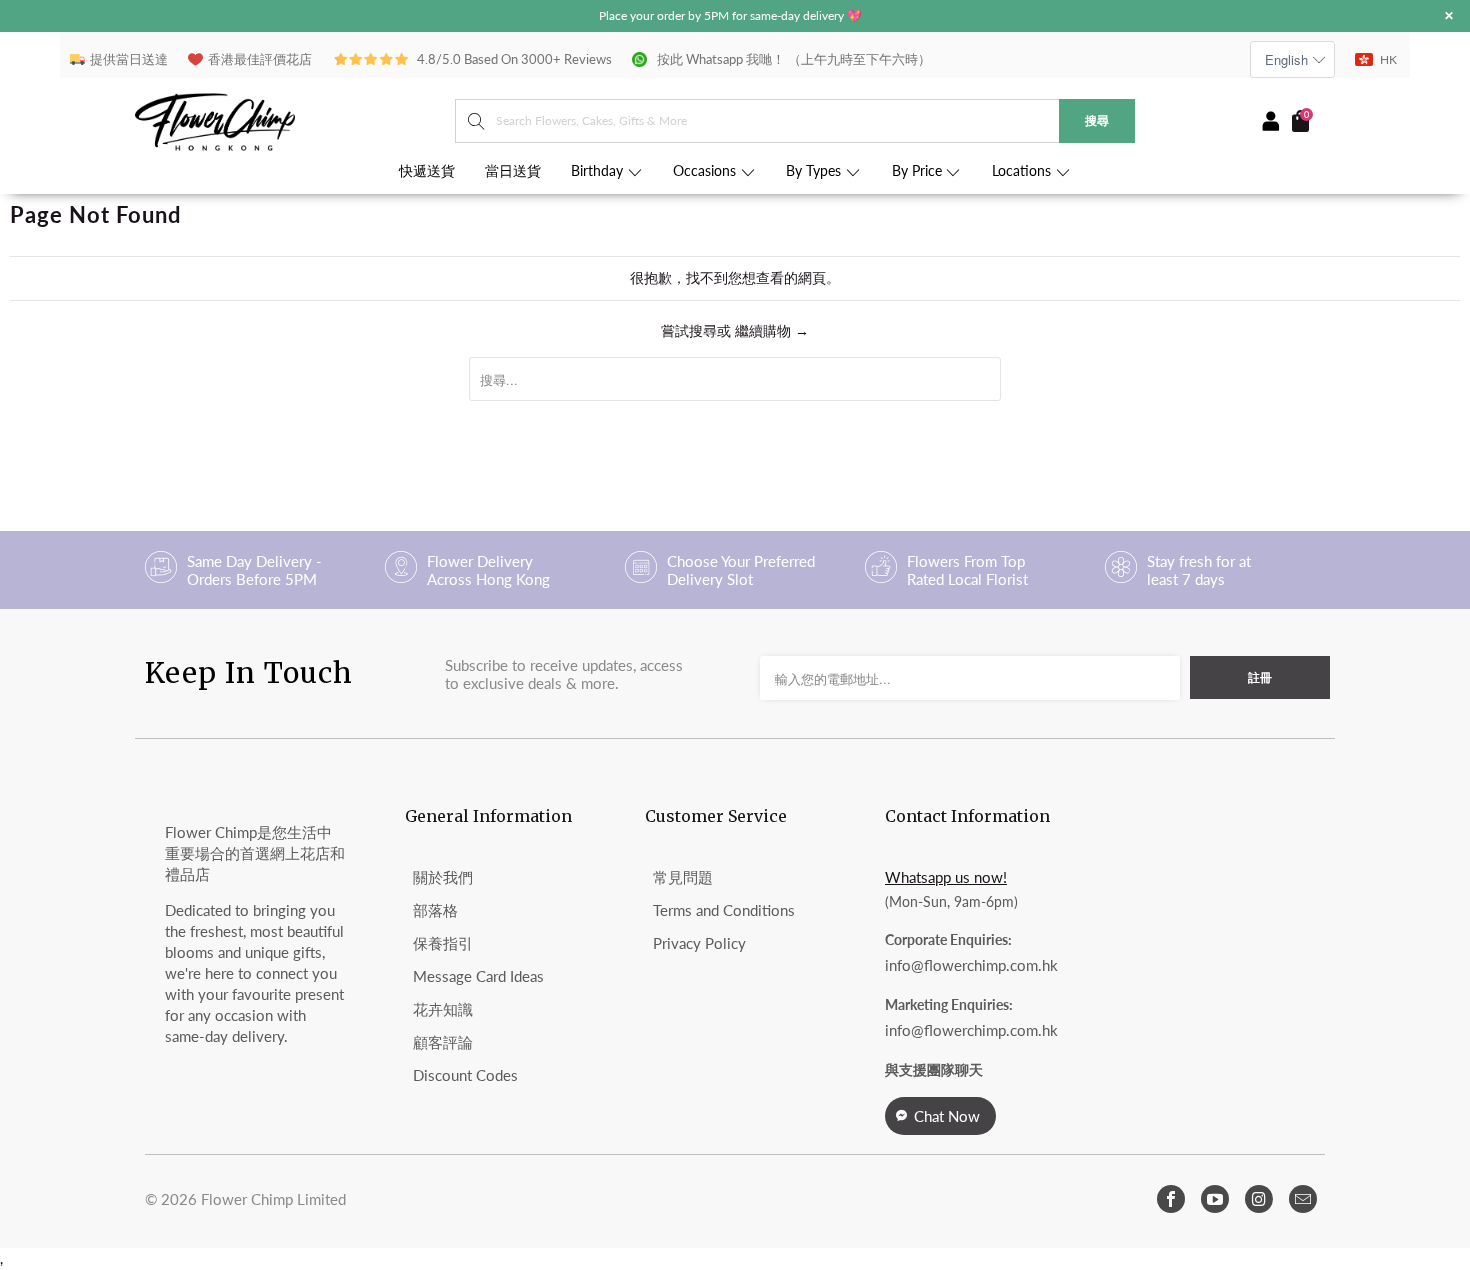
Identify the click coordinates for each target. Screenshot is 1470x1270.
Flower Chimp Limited (273, 1199)
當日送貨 (513, 171)
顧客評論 (443, 1042)
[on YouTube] (1215, 1199)
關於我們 (443, 877)
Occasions (706, 171)
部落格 (435, 910)
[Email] (1303, 1199)
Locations (1023, 171)
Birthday (599, 171)
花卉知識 (443, 1009)
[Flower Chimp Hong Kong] (295, 120)
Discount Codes (465, 1075)
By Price (919, 171)
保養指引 (443, 943)
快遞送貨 (427, 171)
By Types (815, 171)
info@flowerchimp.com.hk (971, 965)
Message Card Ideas (478, 976)
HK (1388, 59)
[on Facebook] (1171, 1199)
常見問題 (683, 877)
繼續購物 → (772, 330)
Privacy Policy (699, 943)
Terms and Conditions (724, 910)
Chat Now (947, 1116)
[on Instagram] (1259, 1199)
